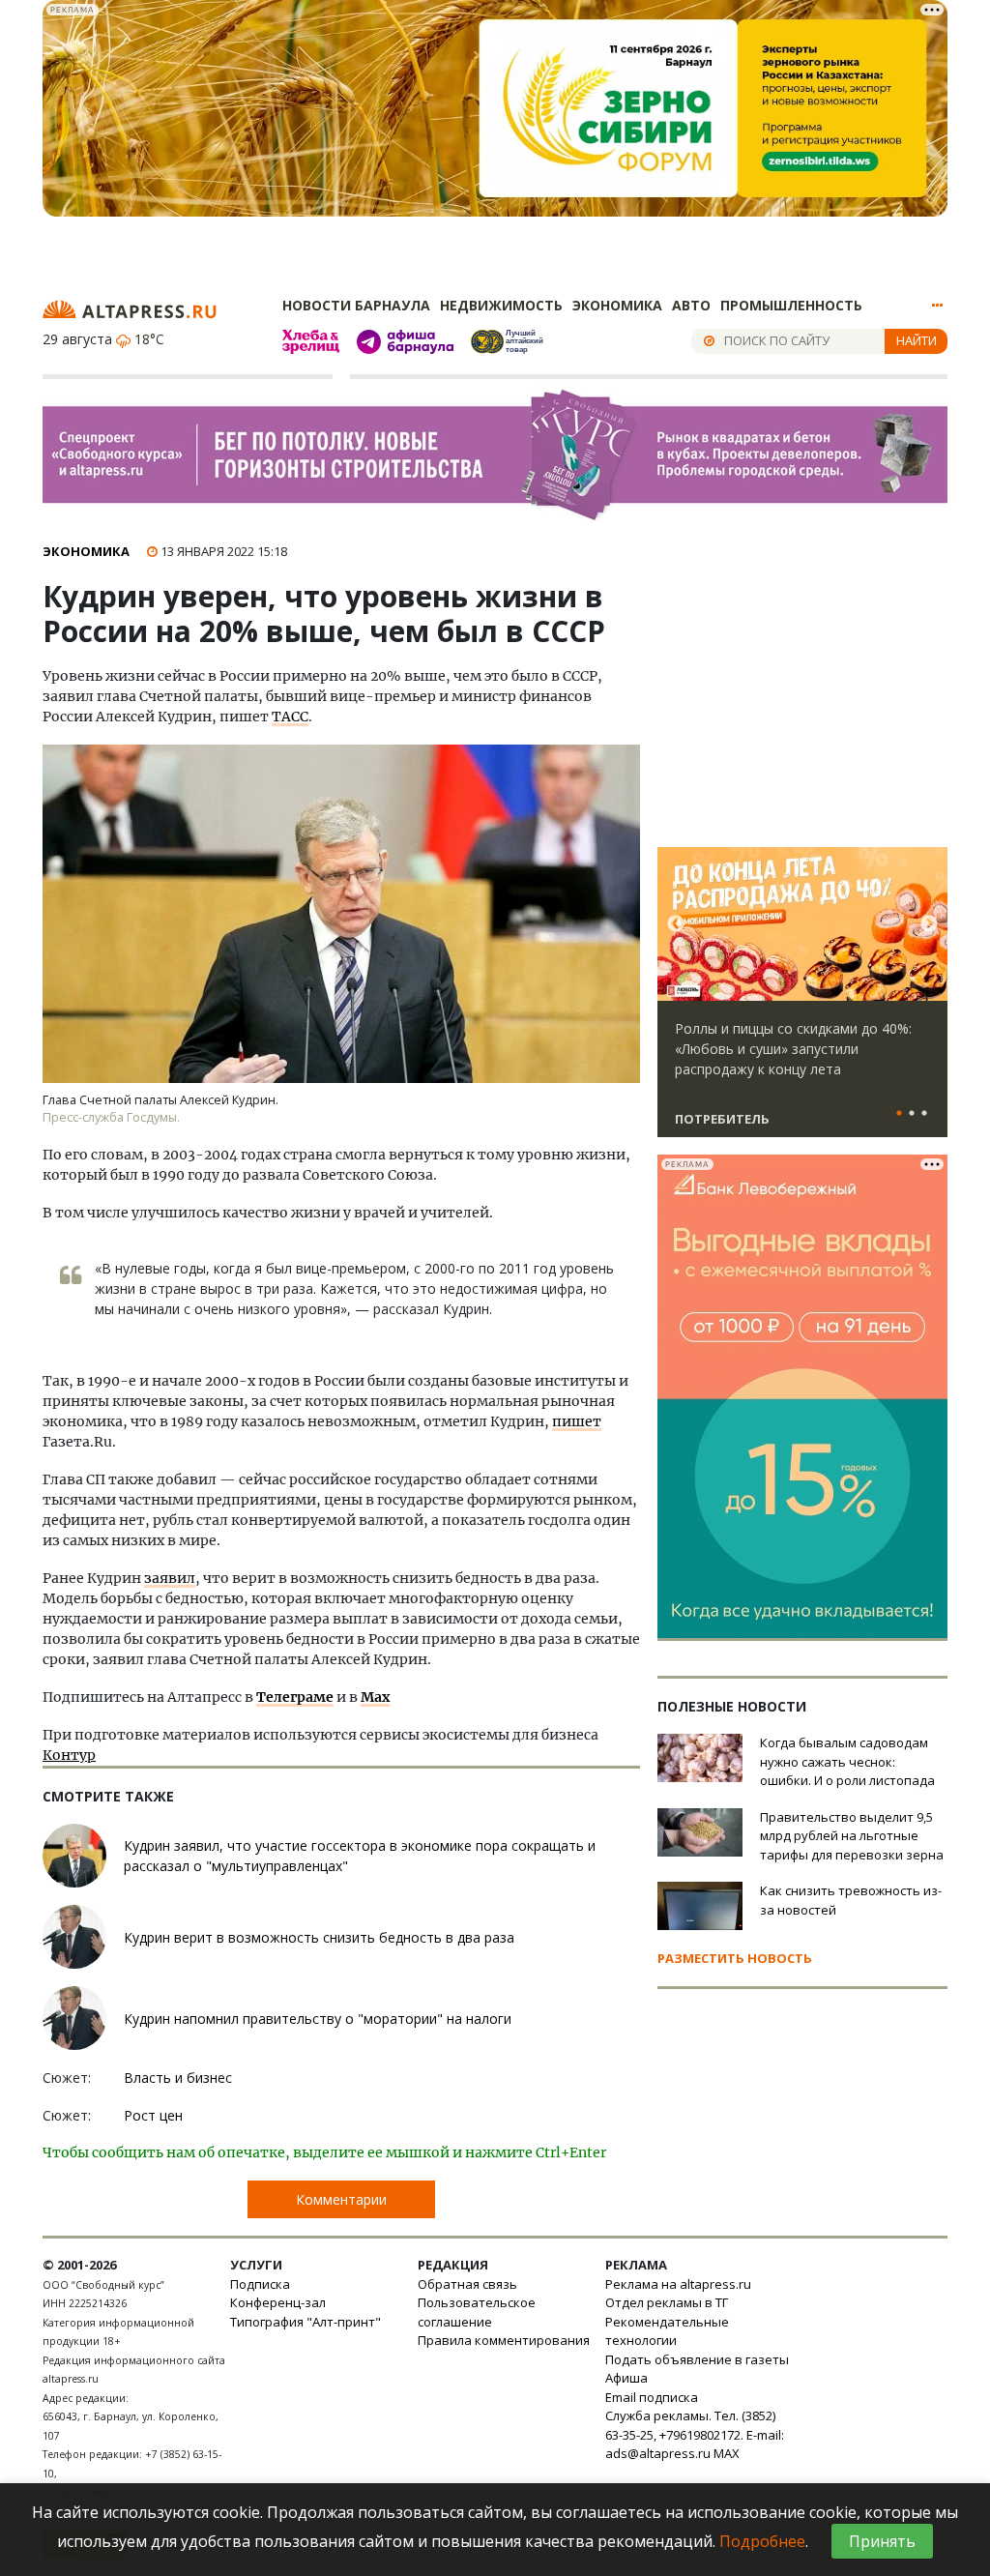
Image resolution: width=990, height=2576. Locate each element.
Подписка (260, 2284)
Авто (691, 305)
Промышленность (791, 305)
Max (375, 1697)
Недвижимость (501, 305)
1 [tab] (899, 1114)
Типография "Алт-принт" (306, 2322)
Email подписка (652, 2397)
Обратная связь (467, 2284)
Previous (676, 924)
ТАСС (290, 717)
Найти (917, 340)
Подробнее (762, 2541)
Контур (69, 1755)
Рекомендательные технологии (667, 2331)
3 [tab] (924, 1114)
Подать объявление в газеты (697, 2359)
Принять (882, 2541)
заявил (170, 1578)
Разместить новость (735, 1958)
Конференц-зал (278, 2302)
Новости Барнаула (356, 305)
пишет (577, 1421)
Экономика (617, 305)
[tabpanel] (802, 1001)
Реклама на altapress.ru (678, 2284)
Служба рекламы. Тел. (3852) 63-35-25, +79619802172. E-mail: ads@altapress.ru (695, 2434)
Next (929, 924)
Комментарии (341, 2199)
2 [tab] (912, 1114)
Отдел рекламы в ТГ (667, 2302)
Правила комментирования (504, 2340)
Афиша (626, 2378)
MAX (727, 2453)
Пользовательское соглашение (477, 2312)
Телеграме (295, 1697)
